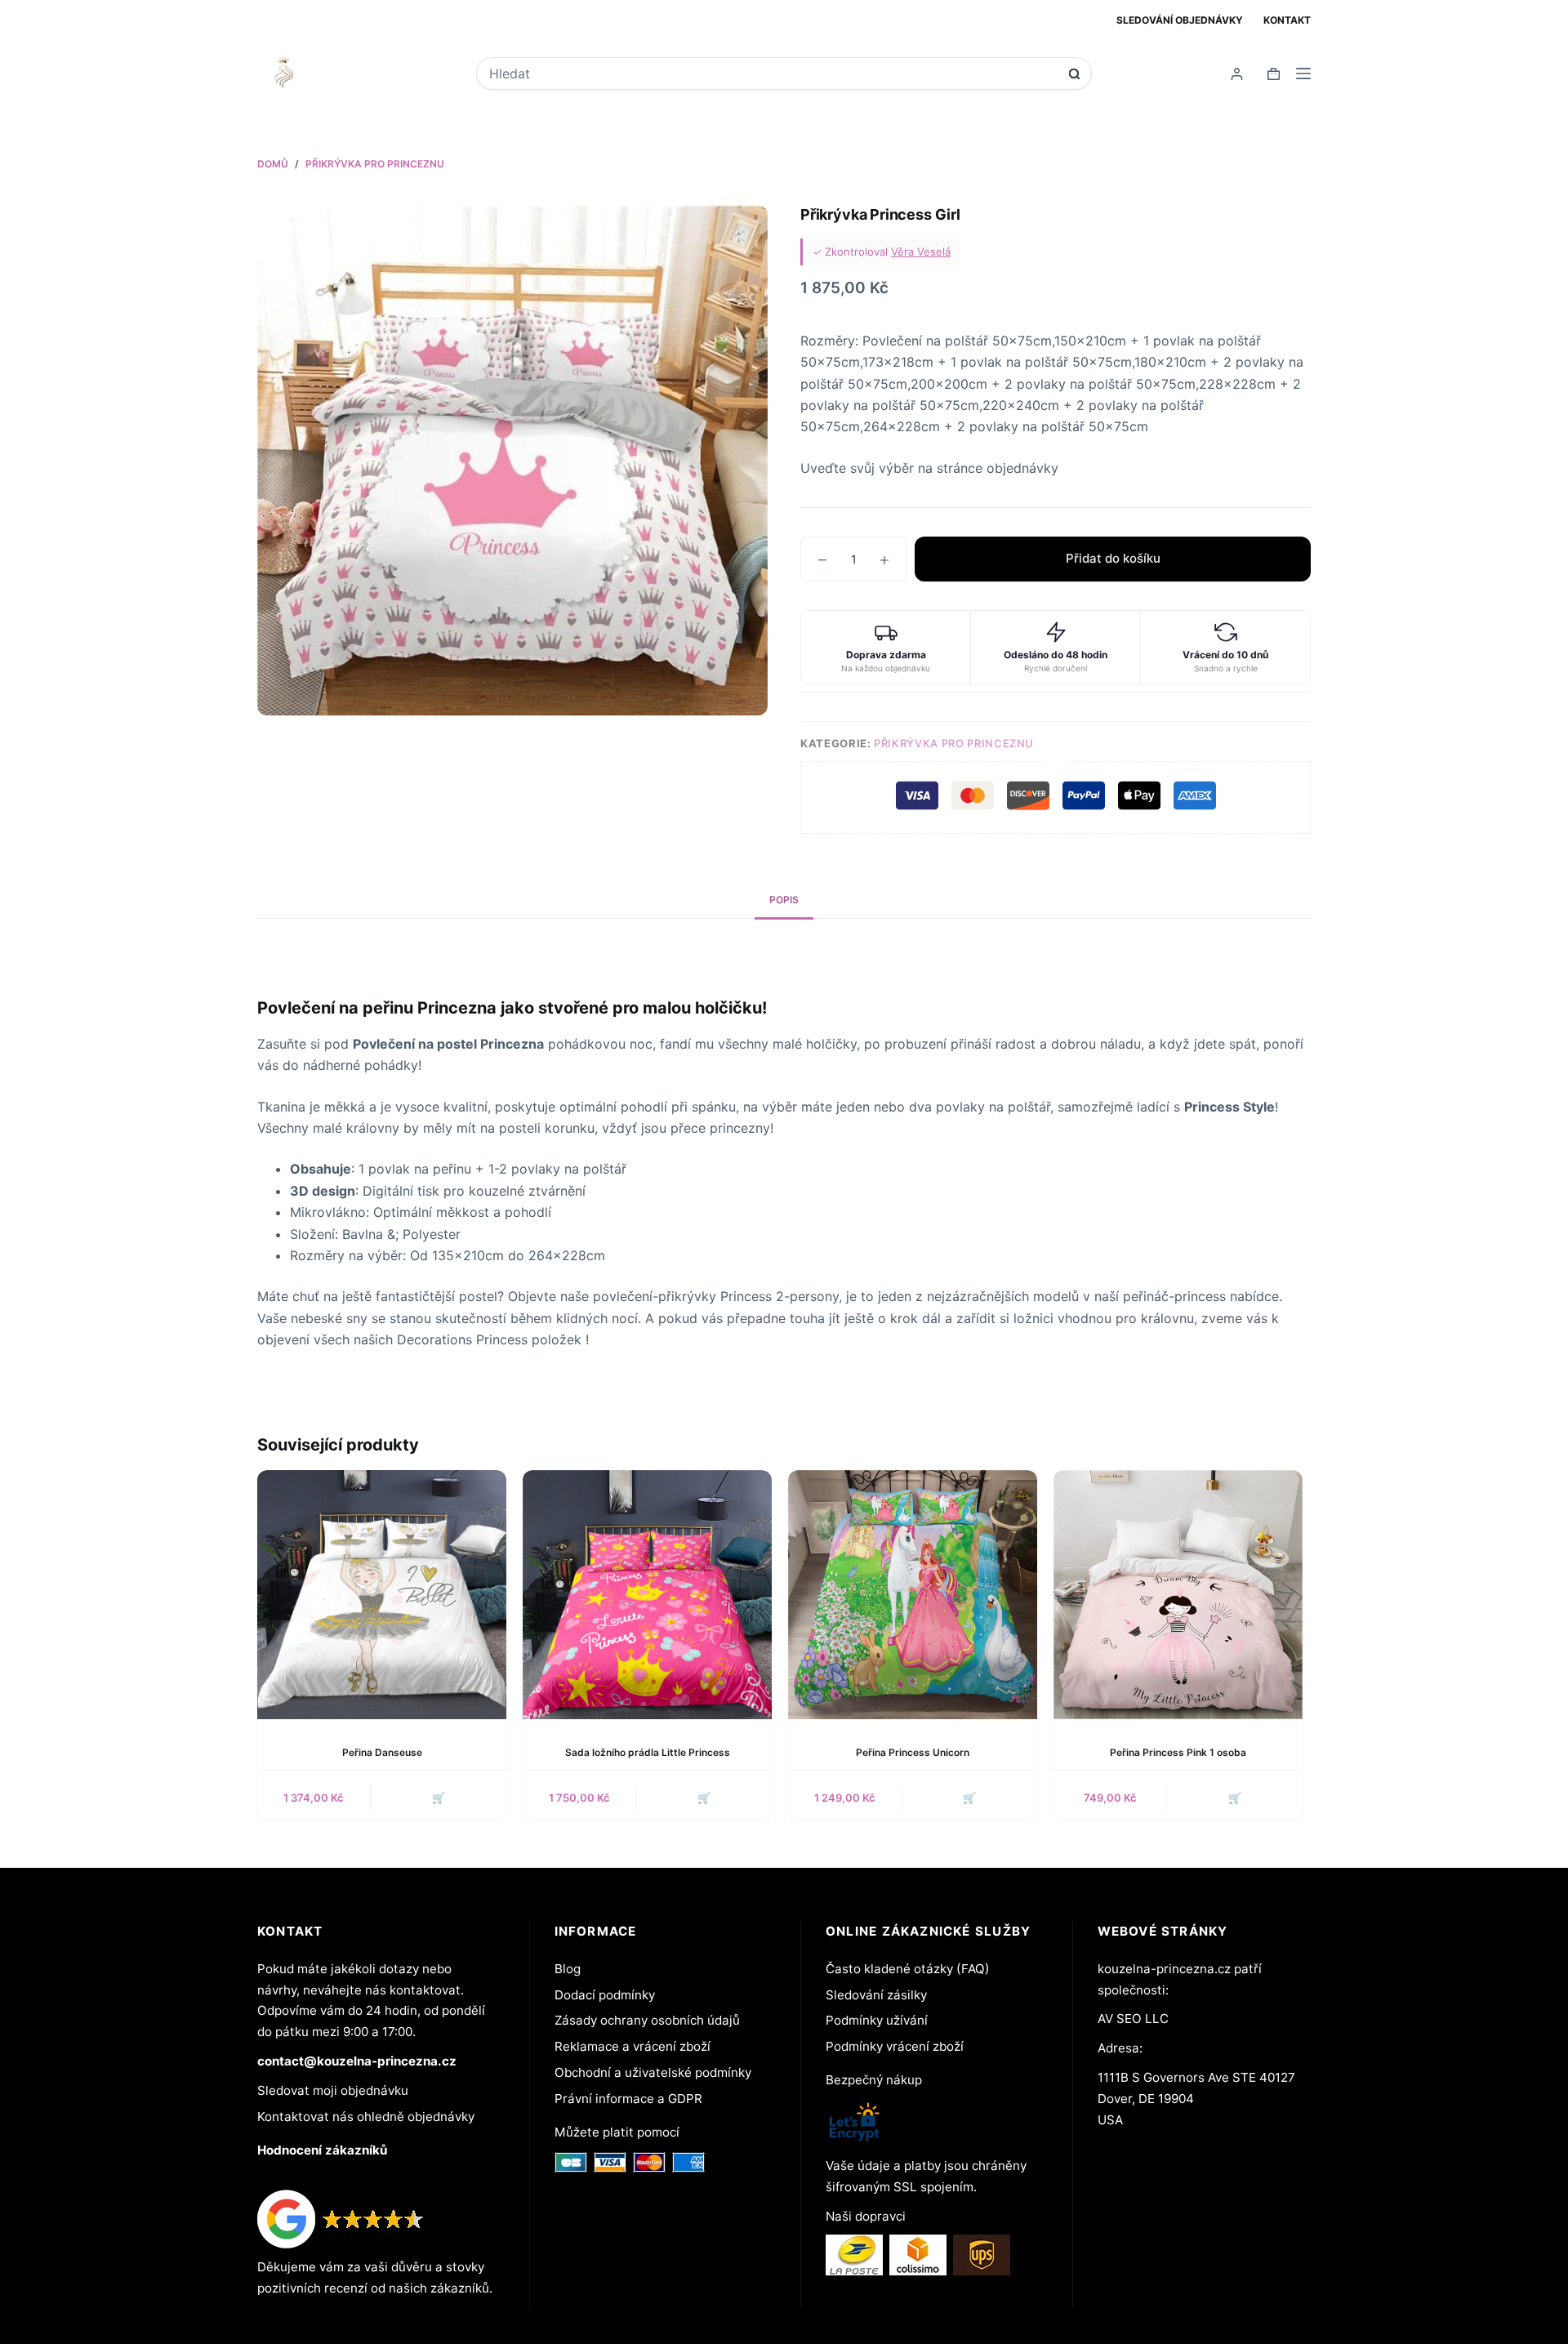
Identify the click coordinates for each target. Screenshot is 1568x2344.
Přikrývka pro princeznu (954, 743)
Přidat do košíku (1113, 558)
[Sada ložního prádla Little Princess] (647, 1595)
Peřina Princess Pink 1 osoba (1178, 1752)
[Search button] (1074, 74)
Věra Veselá (921, 252)
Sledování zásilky (876, 1995)
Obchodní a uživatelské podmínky (653, 2072)
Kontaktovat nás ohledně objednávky (366, 2117)
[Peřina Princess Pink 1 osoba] (1178, 1595)
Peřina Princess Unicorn (913, 1752)
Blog (568, 1969)
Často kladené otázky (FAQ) (908, 1969)
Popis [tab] (784, 900)
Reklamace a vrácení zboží (633, 2046)
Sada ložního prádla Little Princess (648, 1752)
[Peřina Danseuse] (382, 1595)
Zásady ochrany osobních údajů (647, 2020)
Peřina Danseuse (382, 1752)
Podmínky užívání (877, 2020)
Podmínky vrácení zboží (895, 2046)
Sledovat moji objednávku (333, 2090)
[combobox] (773, 74)
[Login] (1237, 74)
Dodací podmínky (605, 1995)
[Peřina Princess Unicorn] (913, 1595)
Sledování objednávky (1180, 20)
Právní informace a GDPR (628, 2099)
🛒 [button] (439, 1798)
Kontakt (1287, 20)
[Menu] (1303, 74)
